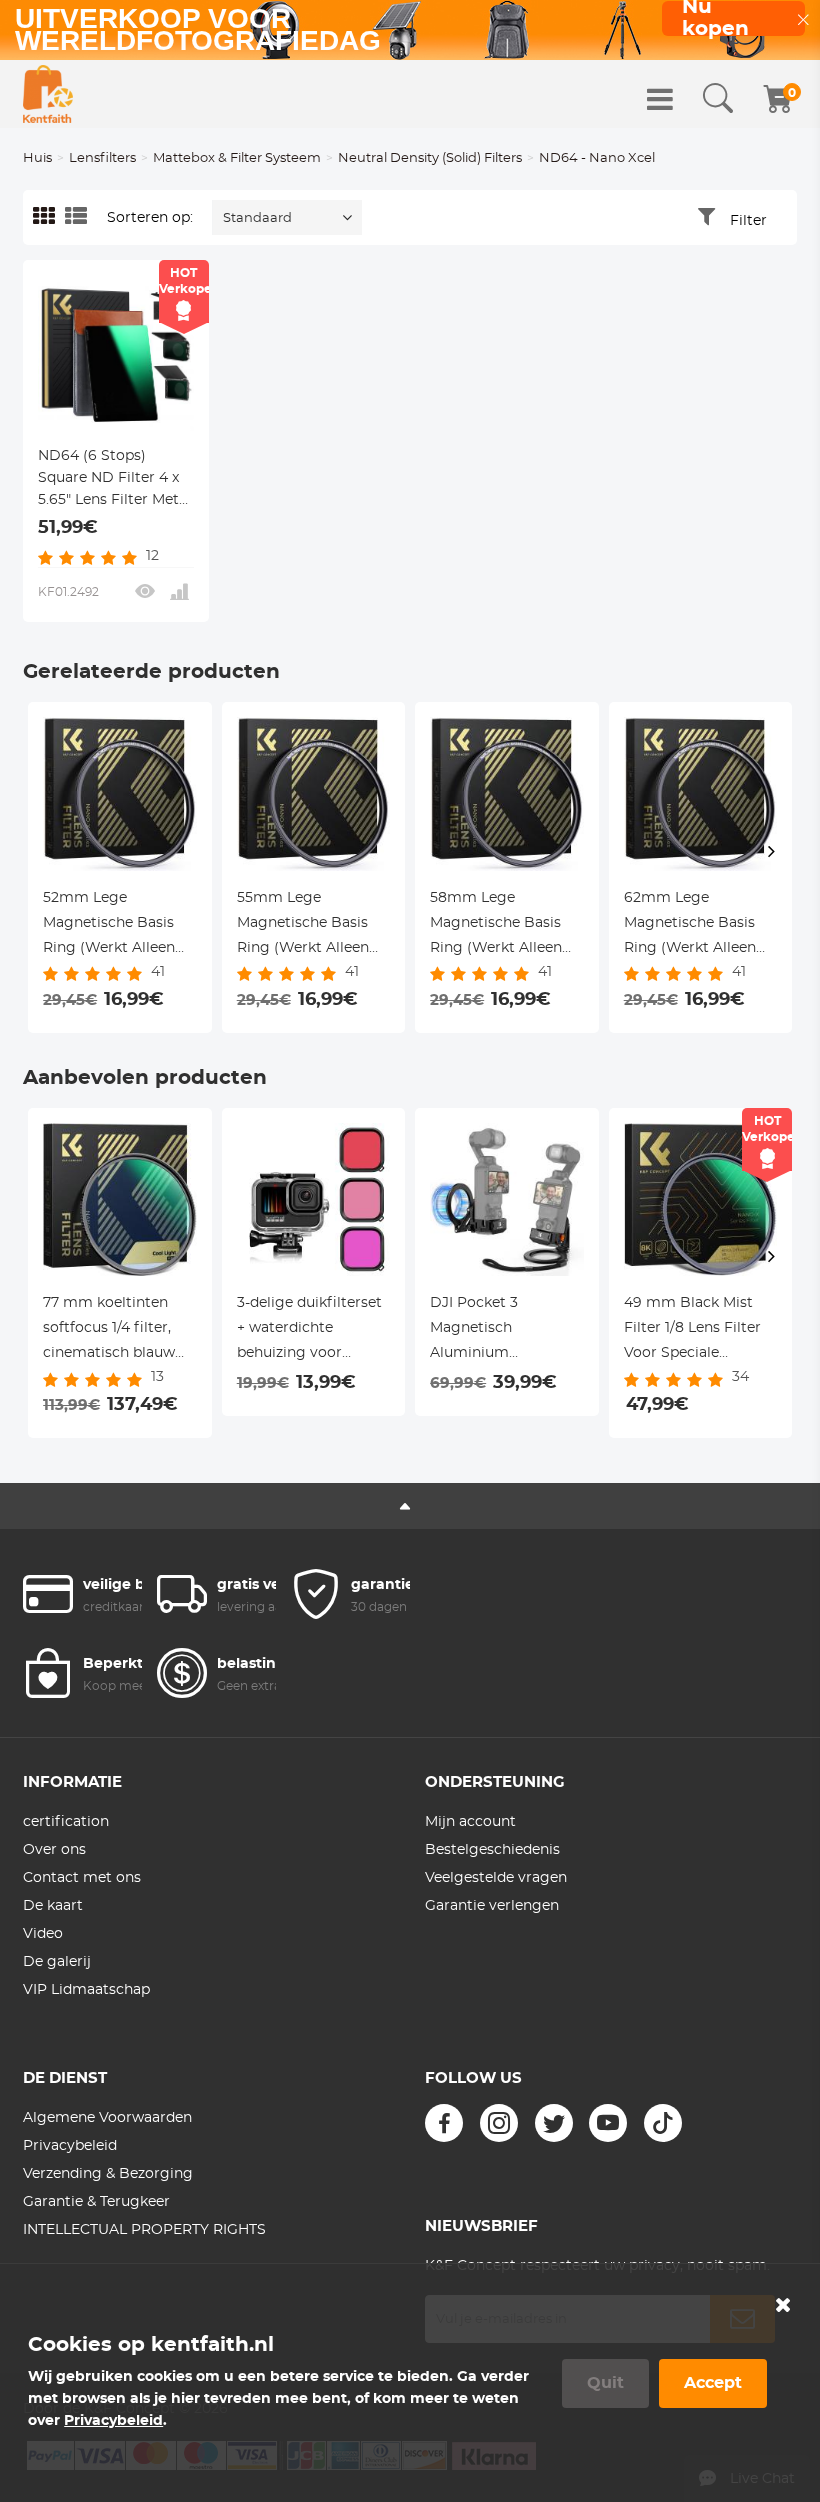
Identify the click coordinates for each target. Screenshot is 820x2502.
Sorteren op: (150, 218)
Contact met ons (82, 1878)
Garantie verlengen (492, 1906)
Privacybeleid (70, 2146)
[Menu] (660, 99)
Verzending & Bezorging (108, 2174)
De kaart (53, 1906)
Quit (605, 2383)
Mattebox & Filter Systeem (237, 158)
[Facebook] (444, 2123)
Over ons (54, 1850)
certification (66, 1822)
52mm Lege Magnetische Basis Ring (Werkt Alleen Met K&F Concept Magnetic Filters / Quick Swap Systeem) (119, 926)
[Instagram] (499, 2123)
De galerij (57, 1962)
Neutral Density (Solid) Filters (430, 158)
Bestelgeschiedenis (492, 1850)
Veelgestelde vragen (496, 1878)
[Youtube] (608, 2123)
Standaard (257, 218)
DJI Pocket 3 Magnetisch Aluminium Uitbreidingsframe (495, 1331)
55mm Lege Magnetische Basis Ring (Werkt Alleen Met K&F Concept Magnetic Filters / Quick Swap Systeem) (313, 926)
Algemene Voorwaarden (107, 2118)
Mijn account (470, 1822)
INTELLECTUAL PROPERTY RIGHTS (144, 2230)
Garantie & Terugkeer (96, 2202)
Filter (748, 221)
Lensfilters (102, 158)
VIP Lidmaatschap (86, 1990)
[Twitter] (554, 2123)
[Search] (718, 99)
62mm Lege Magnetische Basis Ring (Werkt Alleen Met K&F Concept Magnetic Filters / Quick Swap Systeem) (700, 926)
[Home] (48, 94)
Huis (37, 158)
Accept (713, 2383)
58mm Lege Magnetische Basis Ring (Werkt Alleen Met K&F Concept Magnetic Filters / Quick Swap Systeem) (506, 926)
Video (43, 1934)
